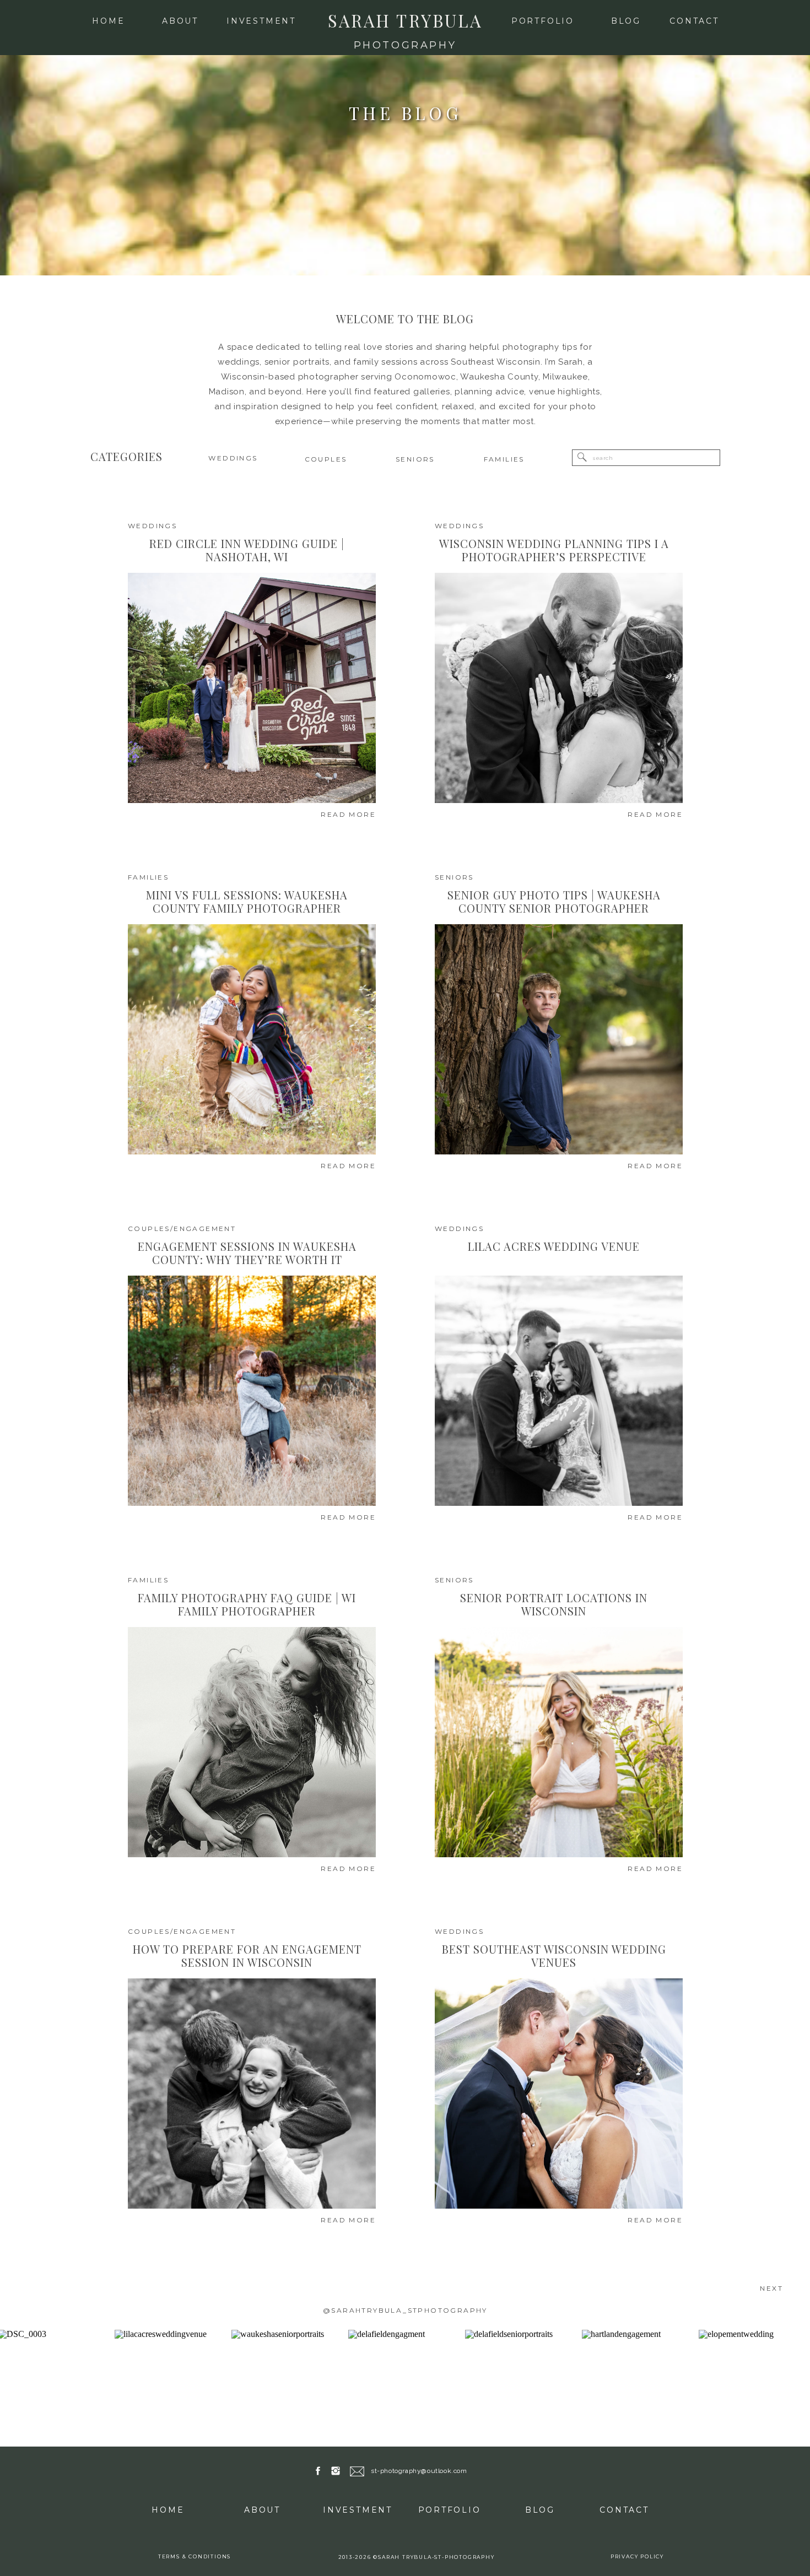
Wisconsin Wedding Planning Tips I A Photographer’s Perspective (554, 550)
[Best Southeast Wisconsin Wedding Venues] (559, 2094)
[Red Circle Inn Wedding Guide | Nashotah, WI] (252, 688)
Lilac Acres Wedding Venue (554, 1246)
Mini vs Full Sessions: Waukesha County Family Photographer (247, 901)
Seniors (454, 877)
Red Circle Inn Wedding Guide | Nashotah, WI (247, 550)
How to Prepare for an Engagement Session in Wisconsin (247, 1956)
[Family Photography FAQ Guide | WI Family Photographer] (252, 1742)
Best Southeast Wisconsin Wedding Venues (554, 1956)
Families (148, 877)
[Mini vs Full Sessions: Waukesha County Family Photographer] (252, 1039)
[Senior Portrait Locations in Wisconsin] (559, 1742)
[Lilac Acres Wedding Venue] (559, 1391)
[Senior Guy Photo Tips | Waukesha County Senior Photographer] (559, 1039)
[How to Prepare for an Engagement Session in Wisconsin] (252, 2094)
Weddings (152, 526)
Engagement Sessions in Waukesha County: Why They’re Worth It (247, 1253)
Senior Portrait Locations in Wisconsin (554, 1604)
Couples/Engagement (182, 1229)
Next (771, 2288)
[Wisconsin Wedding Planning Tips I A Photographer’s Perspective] (559, 688)
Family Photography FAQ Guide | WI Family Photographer (247, 1604)
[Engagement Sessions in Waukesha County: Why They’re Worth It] (252, 1391)
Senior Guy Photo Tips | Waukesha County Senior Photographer (554, 901)
